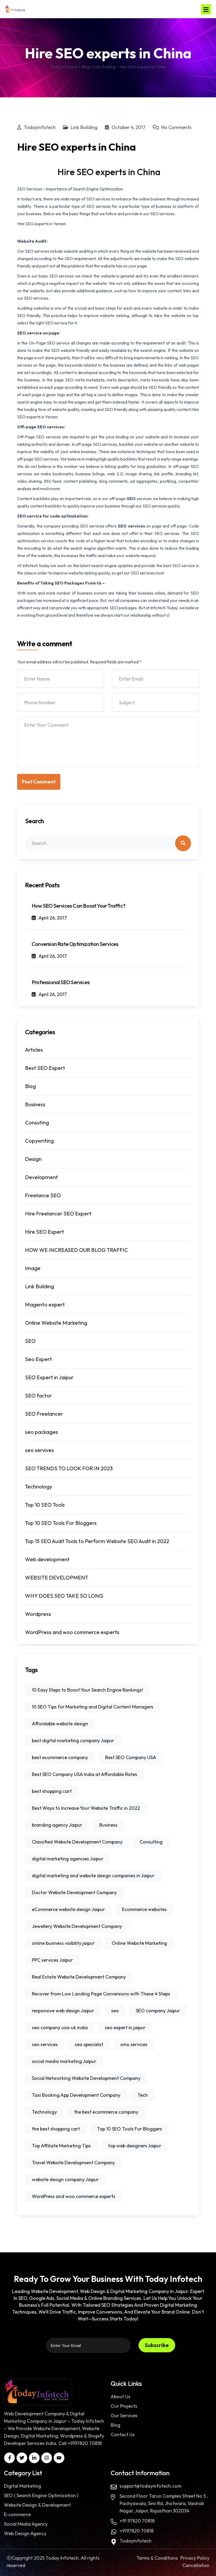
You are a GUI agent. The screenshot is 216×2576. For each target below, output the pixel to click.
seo (115, 2011)
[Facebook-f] (9, 2458)
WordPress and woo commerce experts (72, 1632)
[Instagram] (47, 2458)
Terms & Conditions (157, 2558)
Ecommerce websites (144, 1909)
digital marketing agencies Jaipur (68, 1859)
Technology (39, 1486)
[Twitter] (22, 2458)
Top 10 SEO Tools (45, 1505)
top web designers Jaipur (135, 2146)
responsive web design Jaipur (63, 2011)
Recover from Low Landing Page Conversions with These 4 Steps (101, 1994)
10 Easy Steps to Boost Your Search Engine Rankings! (87, 1690)
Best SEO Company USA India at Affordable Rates (85, 1774)
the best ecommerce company (106, 2112)
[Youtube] (59, 2458)
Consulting (151, 1842)
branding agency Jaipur (57, 1825)
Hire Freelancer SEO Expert (58, 1213)
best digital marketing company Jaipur (73, 1741)
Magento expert (45, 1304)
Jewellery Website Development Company (77, 1926)
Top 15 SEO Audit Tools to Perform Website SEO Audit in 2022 (97, 1541)
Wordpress (38, 1614)
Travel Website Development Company (73, 2163)
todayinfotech (40, 127)
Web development (47, 1559)
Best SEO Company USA (131, 1757)
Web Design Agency (25, 2533)
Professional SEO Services (61, 982)
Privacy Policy (195, 2558)
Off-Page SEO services (39, 437)
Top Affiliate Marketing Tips (61, 2146)
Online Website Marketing (56, 1323)
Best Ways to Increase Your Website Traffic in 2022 (86, 1808)
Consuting (37, 1122)
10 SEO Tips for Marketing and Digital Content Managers (93, 1707)
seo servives (40, 1450)
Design (33, 1159)
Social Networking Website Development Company (86, 2078)
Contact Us (123, 2434)
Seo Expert (38, 1359)
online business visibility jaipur (63, 1943)
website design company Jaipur (65, 2179)
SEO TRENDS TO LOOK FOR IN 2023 (69, 1468)
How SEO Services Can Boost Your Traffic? (78, 906)
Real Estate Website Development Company (79, 1977)
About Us (121, 2397)
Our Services (124, 2415)
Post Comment (39, 782)
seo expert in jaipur (125, 2027)
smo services (134, 2044)
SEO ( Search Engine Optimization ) (41, 2495)
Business (35, 1104)
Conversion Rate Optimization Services (75, 944)
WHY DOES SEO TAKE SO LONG (64, 1596)
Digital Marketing (23, 2486)
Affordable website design (60, 1724)
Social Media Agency (26, 2524)
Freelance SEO (43, 1195)
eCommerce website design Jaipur (68, 1909)
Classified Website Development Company (77, 1842)
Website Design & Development (37, 2505)
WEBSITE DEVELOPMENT (57, 1577)
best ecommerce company (60, 1757)
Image (33, 1268)
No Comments (176, 127)
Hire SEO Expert (45, 1232)
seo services (45, 2044)
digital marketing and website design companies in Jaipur (93, 1876)
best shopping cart (52, 1791)
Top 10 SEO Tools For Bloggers (61, 1523)
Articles (34, 1050)
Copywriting (39, 1141)
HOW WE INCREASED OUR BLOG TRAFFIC (77, 1250)
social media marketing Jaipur (64, 2061)
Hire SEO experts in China (108, 172)
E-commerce (17, 2514)
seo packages (41, 1432)
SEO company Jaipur (158, 2011)
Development (41, 1177)
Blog (30, 1086)
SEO (132, 499)
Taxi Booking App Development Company (76, 2095)
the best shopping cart (56, 2129)
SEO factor (38, 1395)
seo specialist (89, 2044)
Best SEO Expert (45, 1068)
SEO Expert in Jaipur (49, 1377)
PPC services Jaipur (52, 1960)
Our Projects (124, 2406)
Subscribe (157, 2345)
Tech (143, 2095)
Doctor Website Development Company (74, 1892)
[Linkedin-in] (34, 2458)
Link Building (84, 127)
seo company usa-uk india (60, 2027)
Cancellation (196, 2565)
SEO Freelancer (44, 1414)
